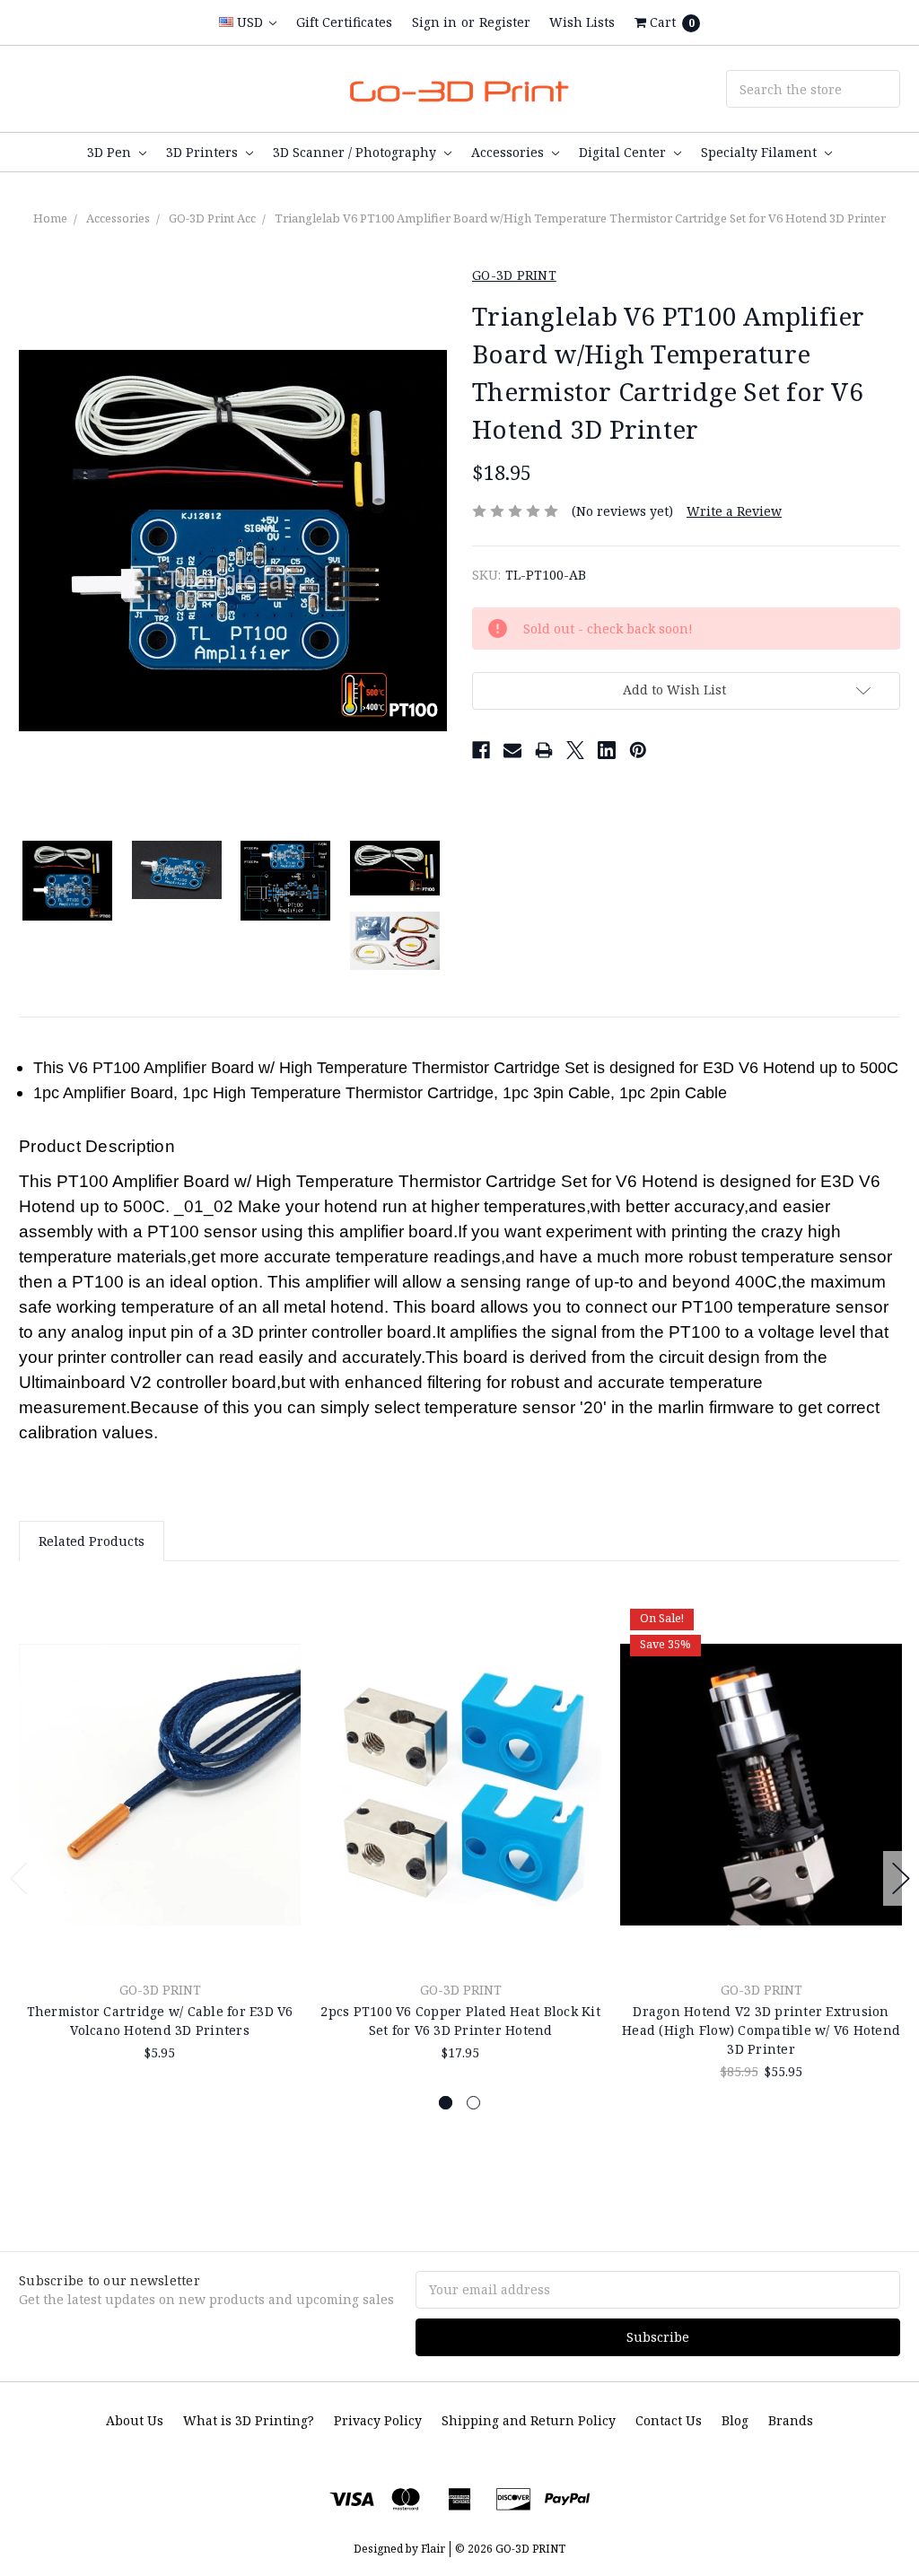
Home (50, 218)
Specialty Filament (761, 152)
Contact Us (669, 2420)
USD (250, 22)
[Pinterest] (638, 750)
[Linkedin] (607, 750)
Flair (433, 2549)
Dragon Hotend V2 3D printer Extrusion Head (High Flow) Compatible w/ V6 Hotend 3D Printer (761, 2030)
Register (505, 22)
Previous (19, 1878)
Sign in (434, 22)
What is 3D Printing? (249, 2420)
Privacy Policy (378, 2420)
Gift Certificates (344, 22)
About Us (135, 2420)
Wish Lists (582, 22)
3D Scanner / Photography (356, 152)
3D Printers (204, 152)
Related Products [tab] (92, 1541)
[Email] (512, 750)
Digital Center (624, 152)
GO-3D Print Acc (212, 218)
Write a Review (734, 511)
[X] (575, 750)
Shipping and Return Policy (529, 2420)
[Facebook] (481, 750)
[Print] (544, 750)
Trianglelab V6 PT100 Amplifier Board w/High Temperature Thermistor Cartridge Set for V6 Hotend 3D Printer (580, 218)
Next (901, 1878)
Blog (735, 2420)
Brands (791, 2420)
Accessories (509, 152)
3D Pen (111, 152)
